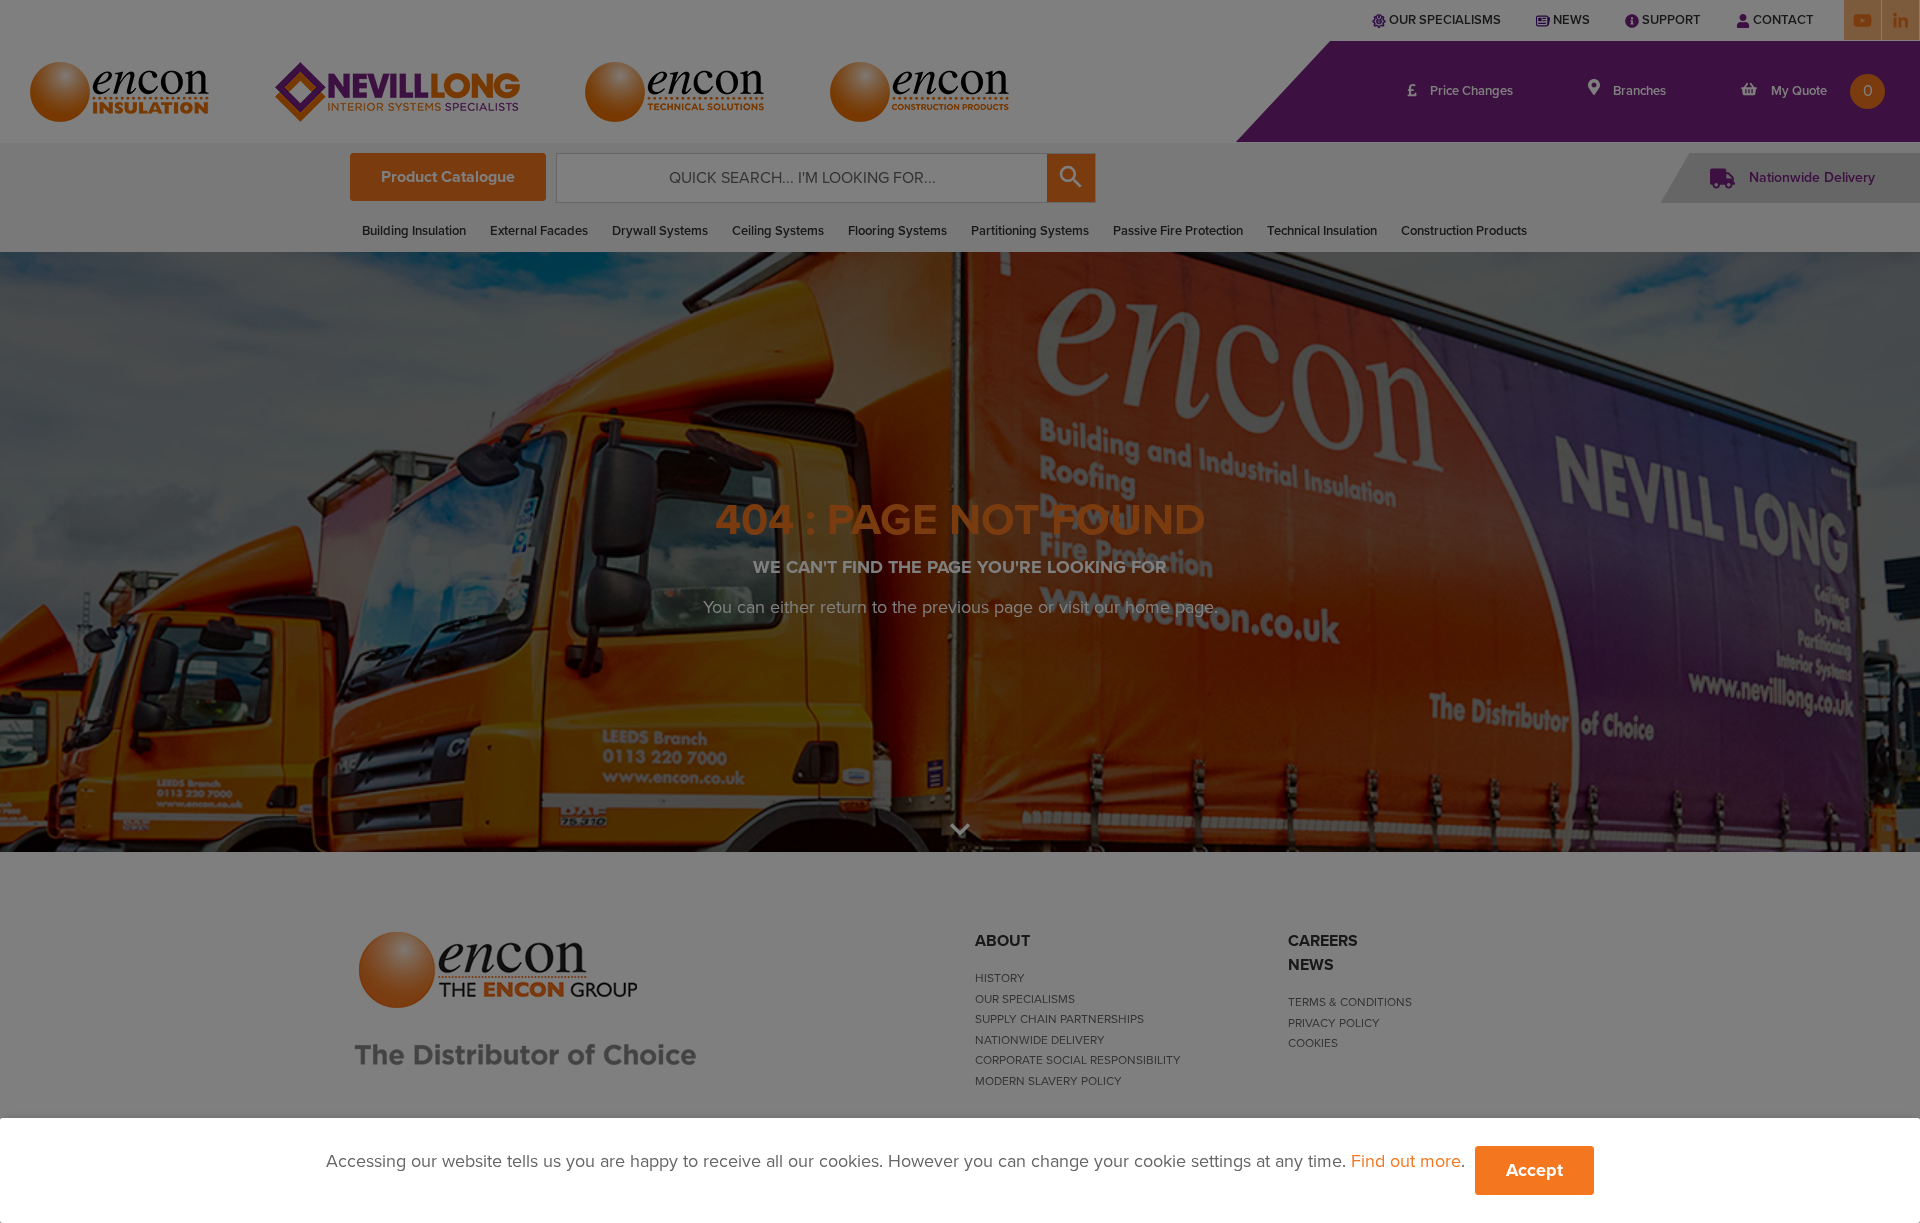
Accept (1534, 1170)
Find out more (1406, 1161)
